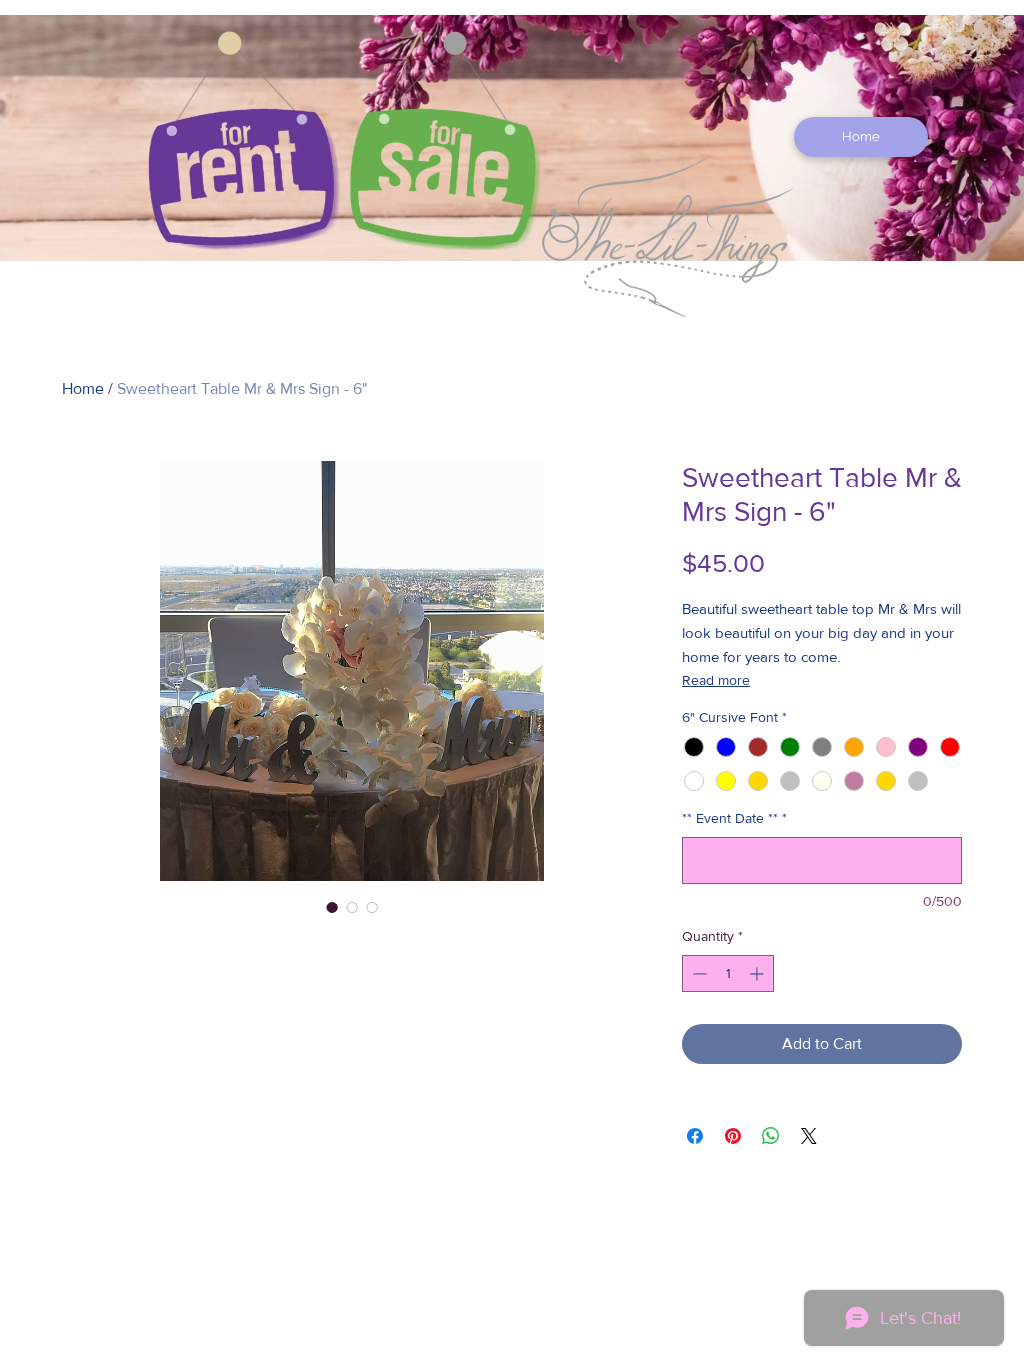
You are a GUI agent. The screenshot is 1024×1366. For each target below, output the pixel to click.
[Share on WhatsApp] (771, 1136)
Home (83, 388)
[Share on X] (809, 1136)
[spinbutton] (728, 973)
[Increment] (758, 973)
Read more (716, 680)
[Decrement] (697, 973)
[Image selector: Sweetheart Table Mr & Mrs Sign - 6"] (332, 907)
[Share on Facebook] (695, 1136)
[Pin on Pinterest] (733, 1136)
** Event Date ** (734, 818)
